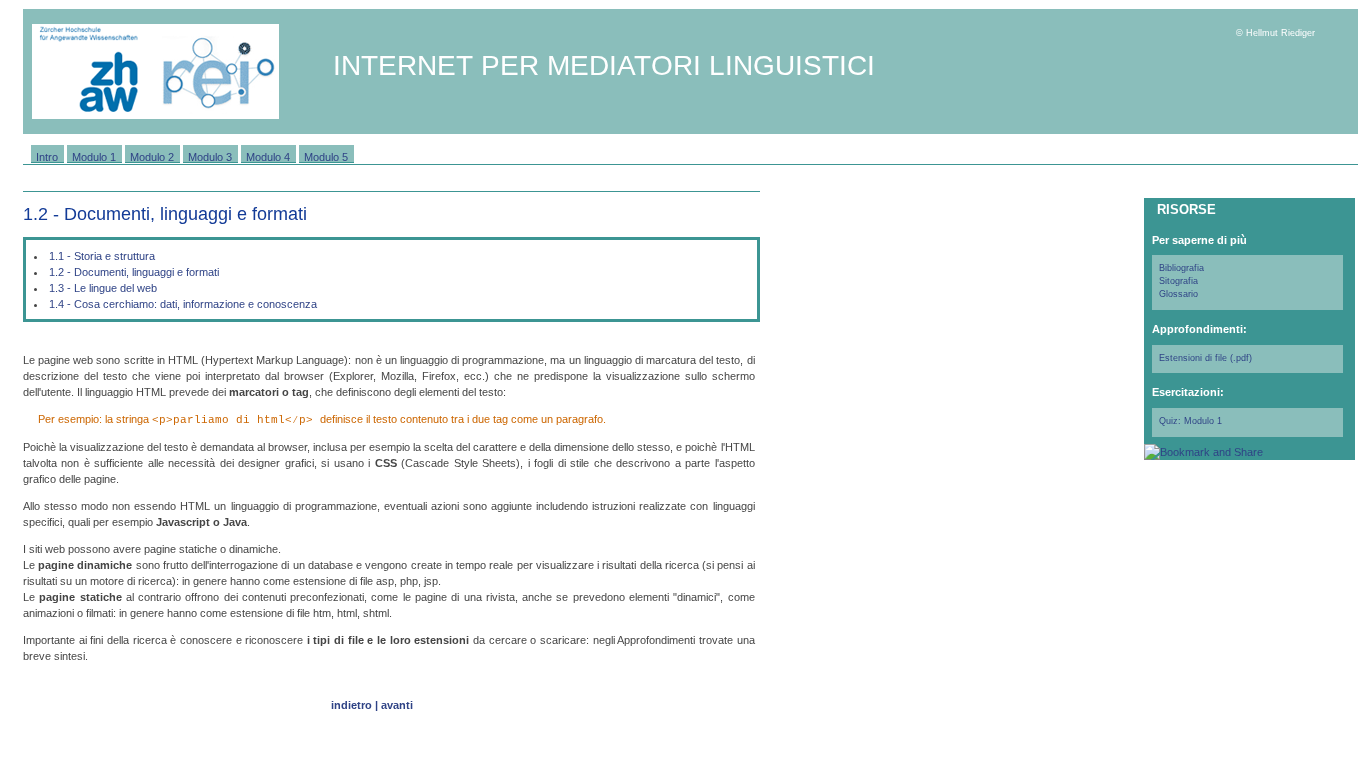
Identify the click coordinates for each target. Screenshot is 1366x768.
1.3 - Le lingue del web (103, 288)
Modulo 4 (268, 156)
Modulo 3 (210, 156)
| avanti (394, 705)
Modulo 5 (326, 156)
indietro (351, 705)
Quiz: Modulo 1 (1190, 421)
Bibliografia (1181, 268)
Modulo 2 (152, 156)
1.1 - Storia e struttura (102, 256)
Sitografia (1178, 281)
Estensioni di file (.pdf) (1205, 358)
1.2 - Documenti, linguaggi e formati (134, 272)
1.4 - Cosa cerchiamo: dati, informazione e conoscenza (183, 304)
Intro (47, 156)
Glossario (1178, 294)
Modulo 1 (94, 156)
